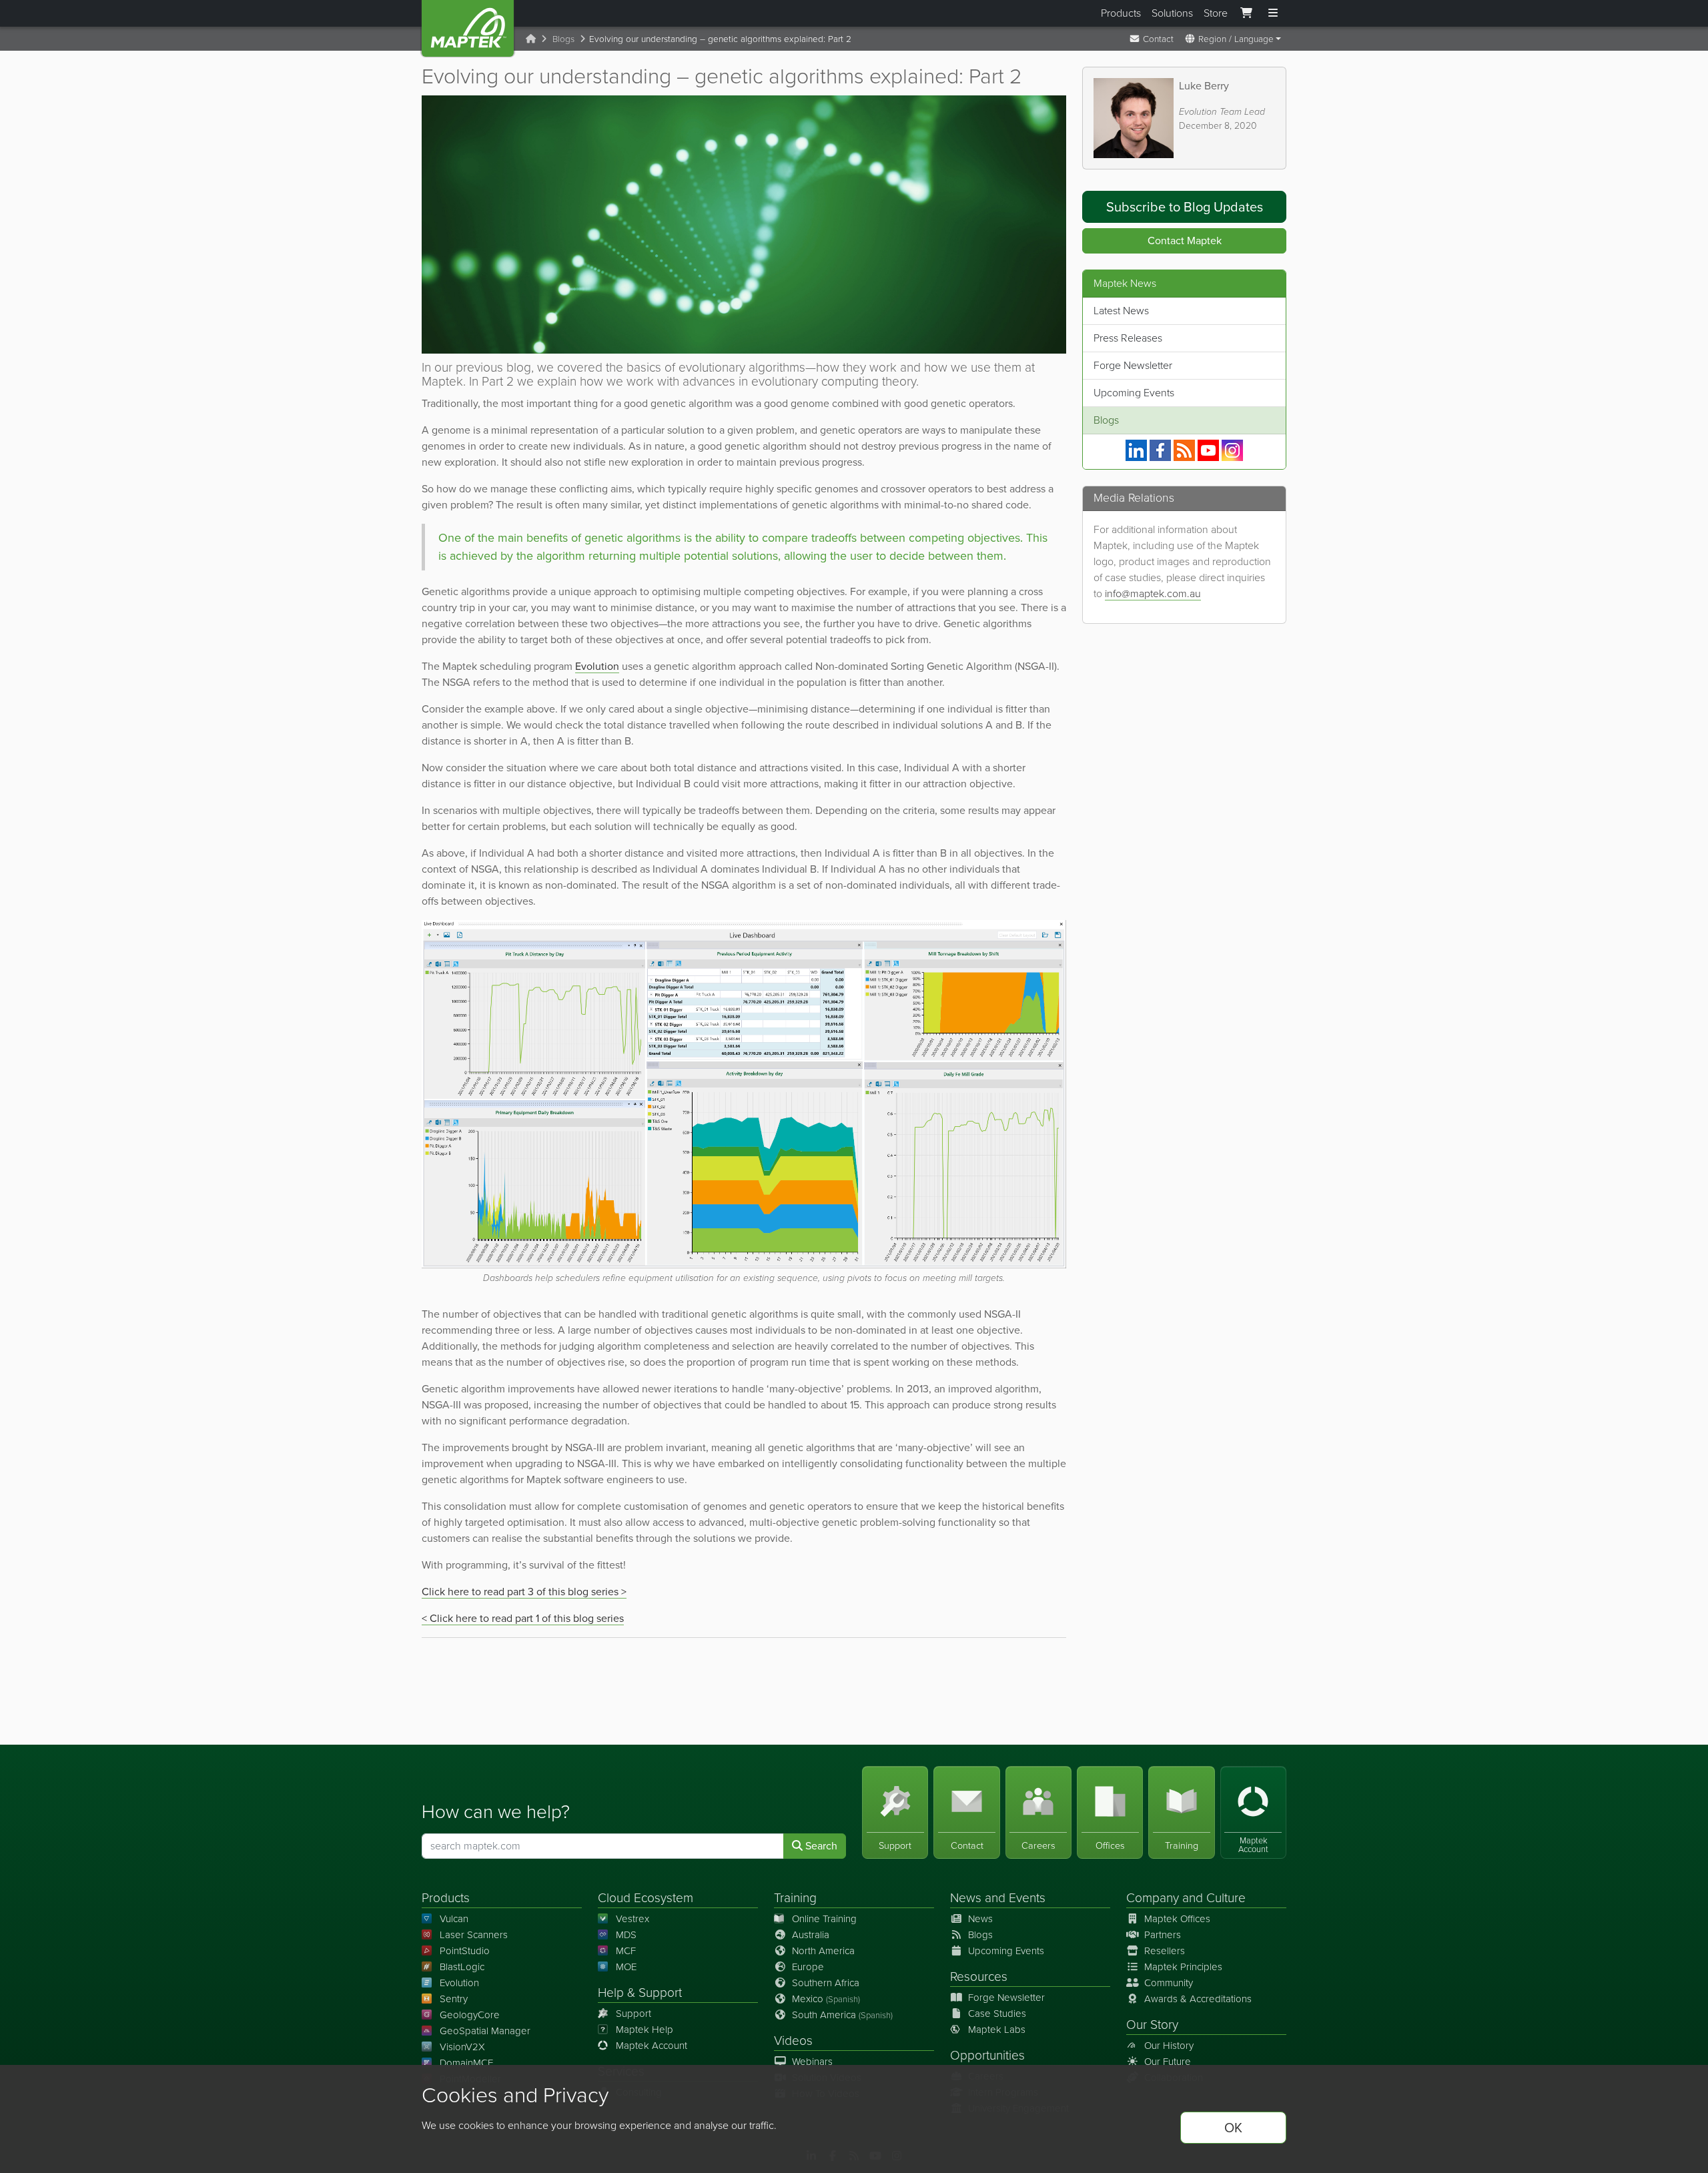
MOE (626, 1967)
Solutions (1172, 13)
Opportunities (987, 2055)
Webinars (812, 2062)
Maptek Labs (997, 2030)
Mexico (826, 1999)
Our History (1169, 2046)
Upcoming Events (1134, 393)
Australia (811, 1935)
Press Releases (1128, 338)
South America (842, 2015)
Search (820, 1846)
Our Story (1152, 2025)
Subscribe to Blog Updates (1185, 207)
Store (1216, 13)
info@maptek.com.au (1153, 593)
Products (1121, 13)
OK (1233, 2128)
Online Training (824, 1919)
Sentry (454, 1999)
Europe (808, 1967)
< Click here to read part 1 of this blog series (523, 1618)
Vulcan (454, 1919)
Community (1169, 1983)
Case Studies (997, 2014)
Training (795, 1898)
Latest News (1121, 311)
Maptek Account (652, 2046)
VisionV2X (462, 2047)
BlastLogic (462, 1967)
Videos (793, 2041)
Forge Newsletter (1133, 365)
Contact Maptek (1185, 241)
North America (823, 1951)
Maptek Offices (1177, 1919)
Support (633, 2014)
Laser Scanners (474, 1935)
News (966, 1898)
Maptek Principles (1183, 1967)
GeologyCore (470, 2015)
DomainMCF (466, 2063)
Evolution (597, 666)
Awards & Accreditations (1198, 1999)
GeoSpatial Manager (485, 2031)
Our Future (1168, 2062)
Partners (1163, 1935)
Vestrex (632, 1919)
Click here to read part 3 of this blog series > (524, 1592)
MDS (626, 1935)
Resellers (1165, 1951)
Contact (1157, 39)
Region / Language (1235, 39)
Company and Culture (1186, 1898)
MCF (626, 1951)
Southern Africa (826, 1983)
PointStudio (465, 1951)
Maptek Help (645, 2030)
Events (1027, 1898)
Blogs (563, 39)
